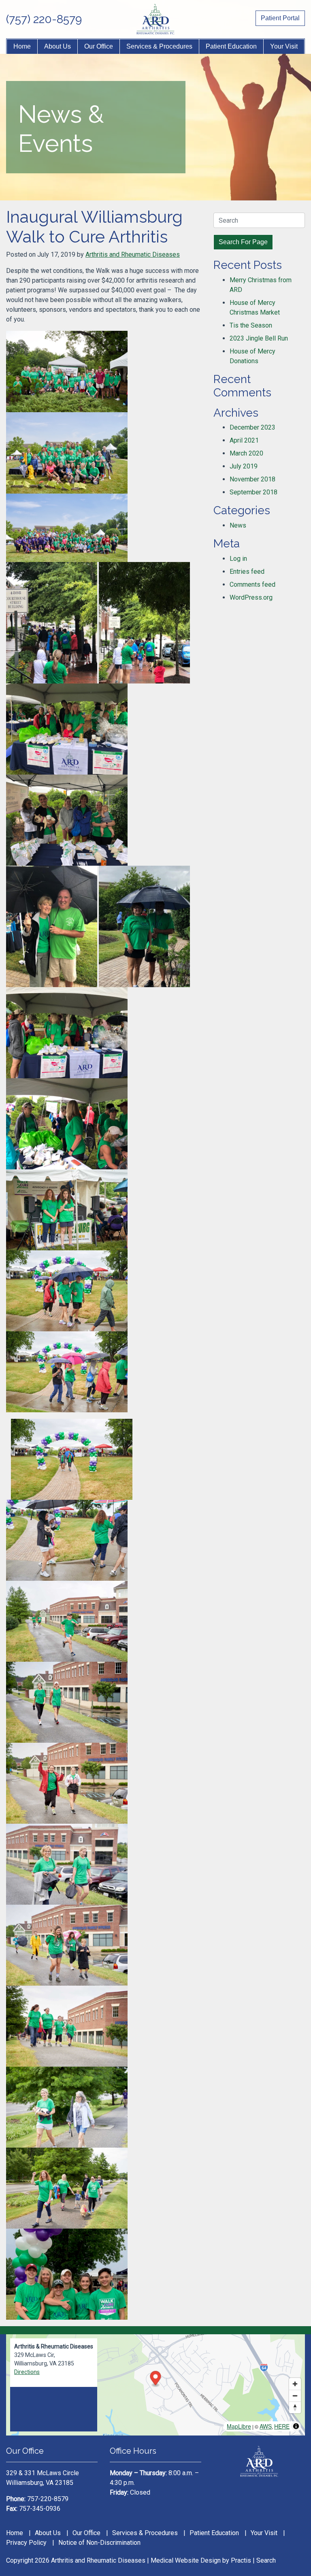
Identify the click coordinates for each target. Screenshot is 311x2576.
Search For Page (243, 242)
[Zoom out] (295, 2396)
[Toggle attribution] (296, 2426)
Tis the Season (251, 325)
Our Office (99, 46)
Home (22, 46)
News (238, 525)
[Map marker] (156, 2379)
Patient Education (231, 46)
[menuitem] (22, 47)
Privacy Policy (26, 2543)
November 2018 (252, 479)
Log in (238, 559)
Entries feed (247, 572)
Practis (241, 2560)
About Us (58, 46)
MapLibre (239, 2426)
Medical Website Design (186, 2560)
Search (266, 2560)
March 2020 (246, 453)
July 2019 (244, 466)
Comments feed (252, 584)
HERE (282, 2426)
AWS (266, 2426)
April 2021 (244, 440)
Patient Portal (280, 18)
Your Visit (284, 46)
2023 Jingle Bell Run (259, 338)
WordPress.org (251, 597)
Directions (27, 2372)
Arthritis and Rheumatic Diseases (133, 254)
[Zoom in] (295, 2384)
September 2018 (253, 492)
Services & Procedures (159, 46)
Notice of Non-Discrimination (99, 2543)
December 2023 (252, 427)
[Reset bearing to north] (295, 2407)
